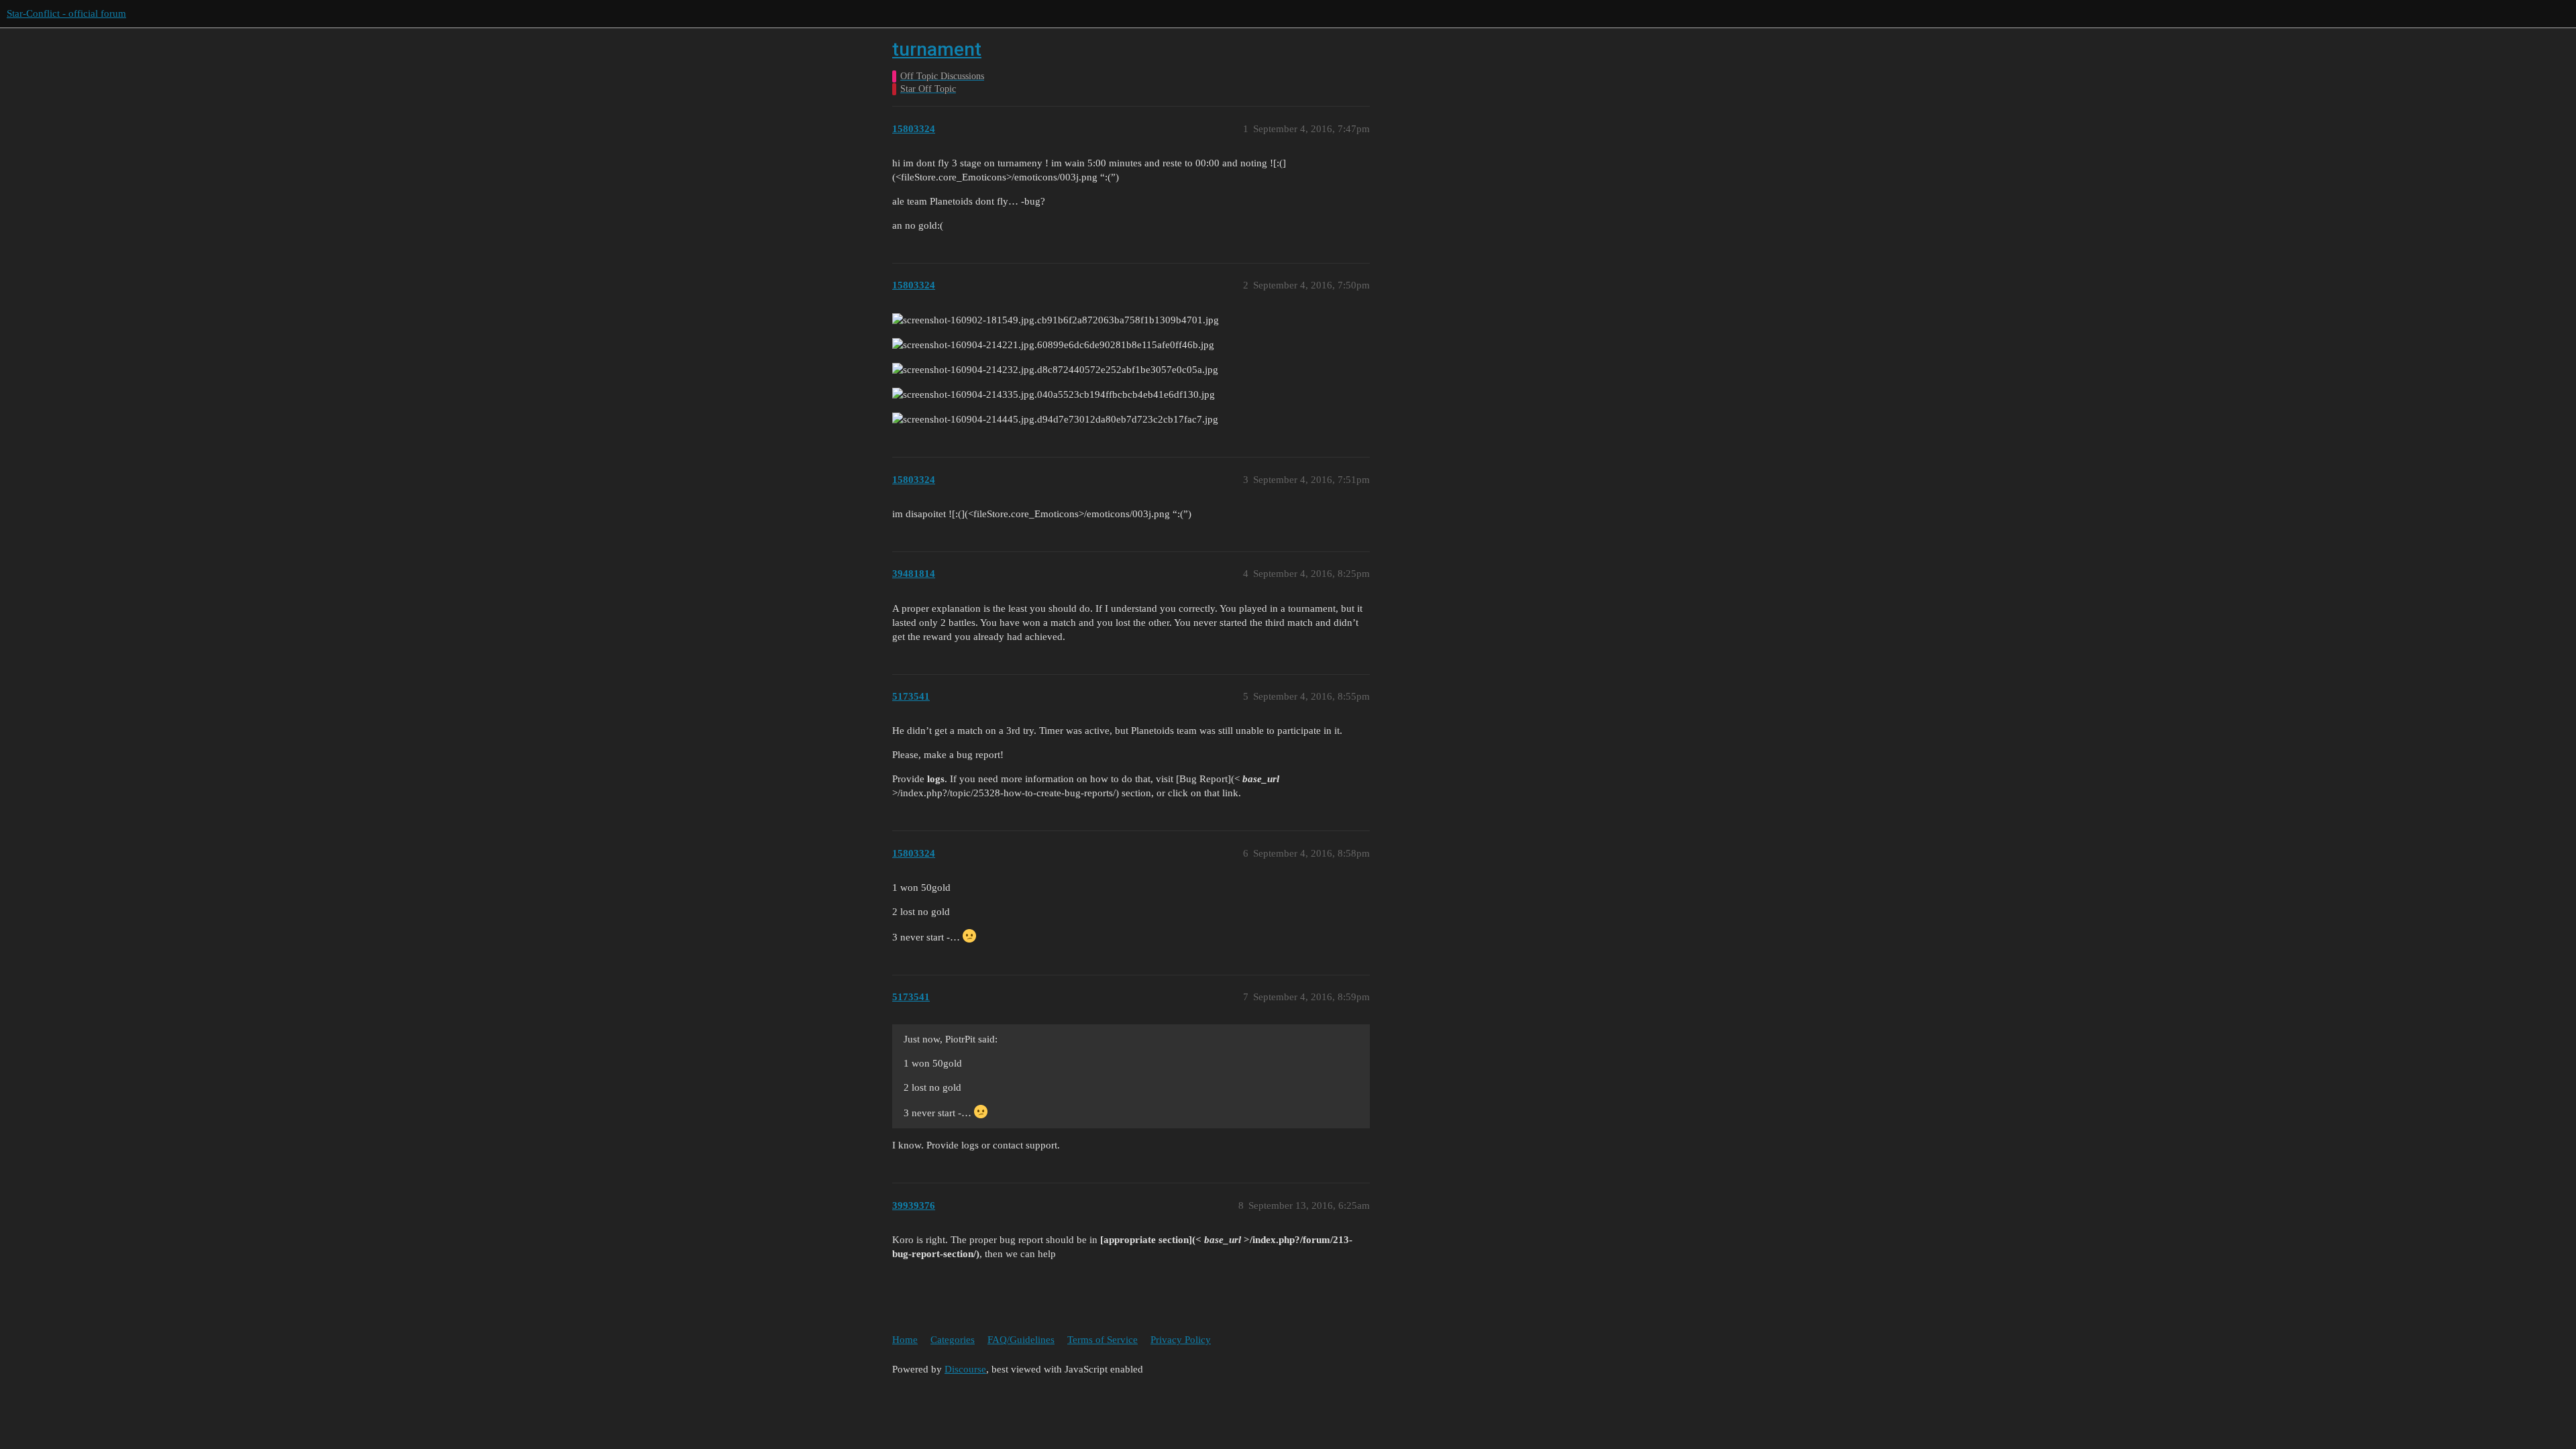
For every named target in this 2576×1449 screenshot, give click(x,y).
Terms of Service (1103, 1340)
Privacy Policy (1181, 1340)
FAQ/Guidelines (1021, 1340)
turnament (937, 49)
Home (905, 1340)
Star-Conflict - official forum (66, 13)
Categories (953, 1340)
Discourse (965, 1369)
